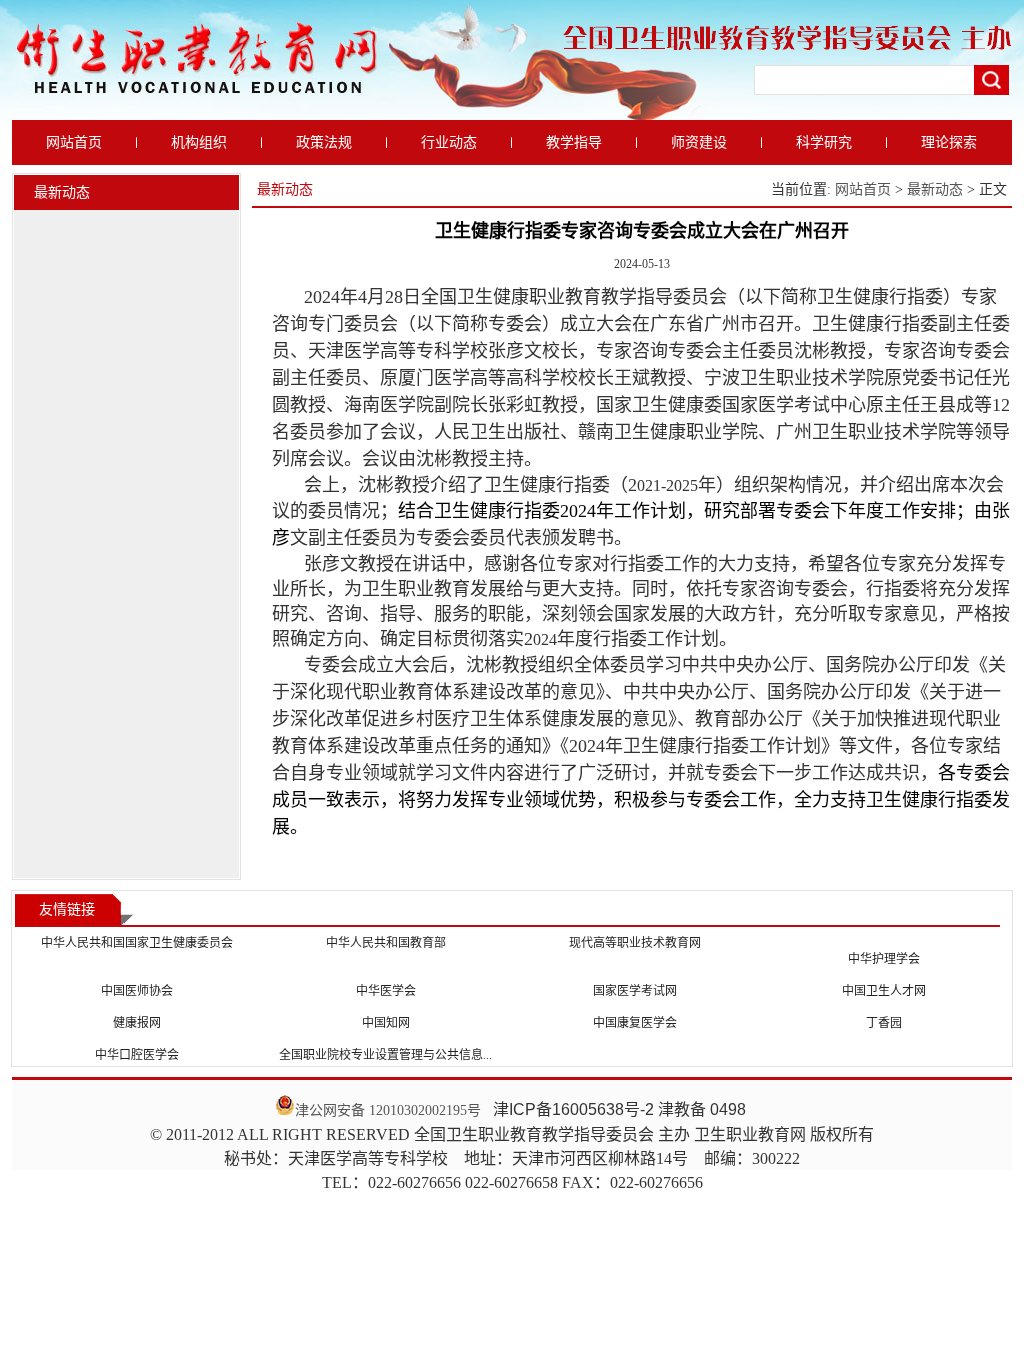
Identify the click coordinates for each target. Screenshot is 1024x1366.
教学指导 (574, 142)
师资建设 (699, 142)
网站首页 (74, 142)
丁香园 (884, 1023)
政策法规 (324, 142)
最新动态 (935, 189)
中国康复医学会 (635, 1023)
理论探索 (949, 142)
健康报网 (137, 1023)
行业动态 (449, 142)
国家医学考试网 (635, 991)
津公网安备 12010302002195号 (388, 1110)
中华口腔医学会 (137, 1055)
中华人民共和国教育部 (386, 943)
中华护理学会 (884, 959)
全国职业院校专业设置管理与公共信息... (385, 1055)
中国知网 (386, 1023)
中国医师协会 (137, 991)
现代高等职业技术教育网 (635, 943)
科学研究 (824, 142)
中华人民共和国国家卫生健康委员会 (137, 943)
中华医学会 (386, 991)
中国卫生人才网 (884, 991)
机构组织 (199, 142)
